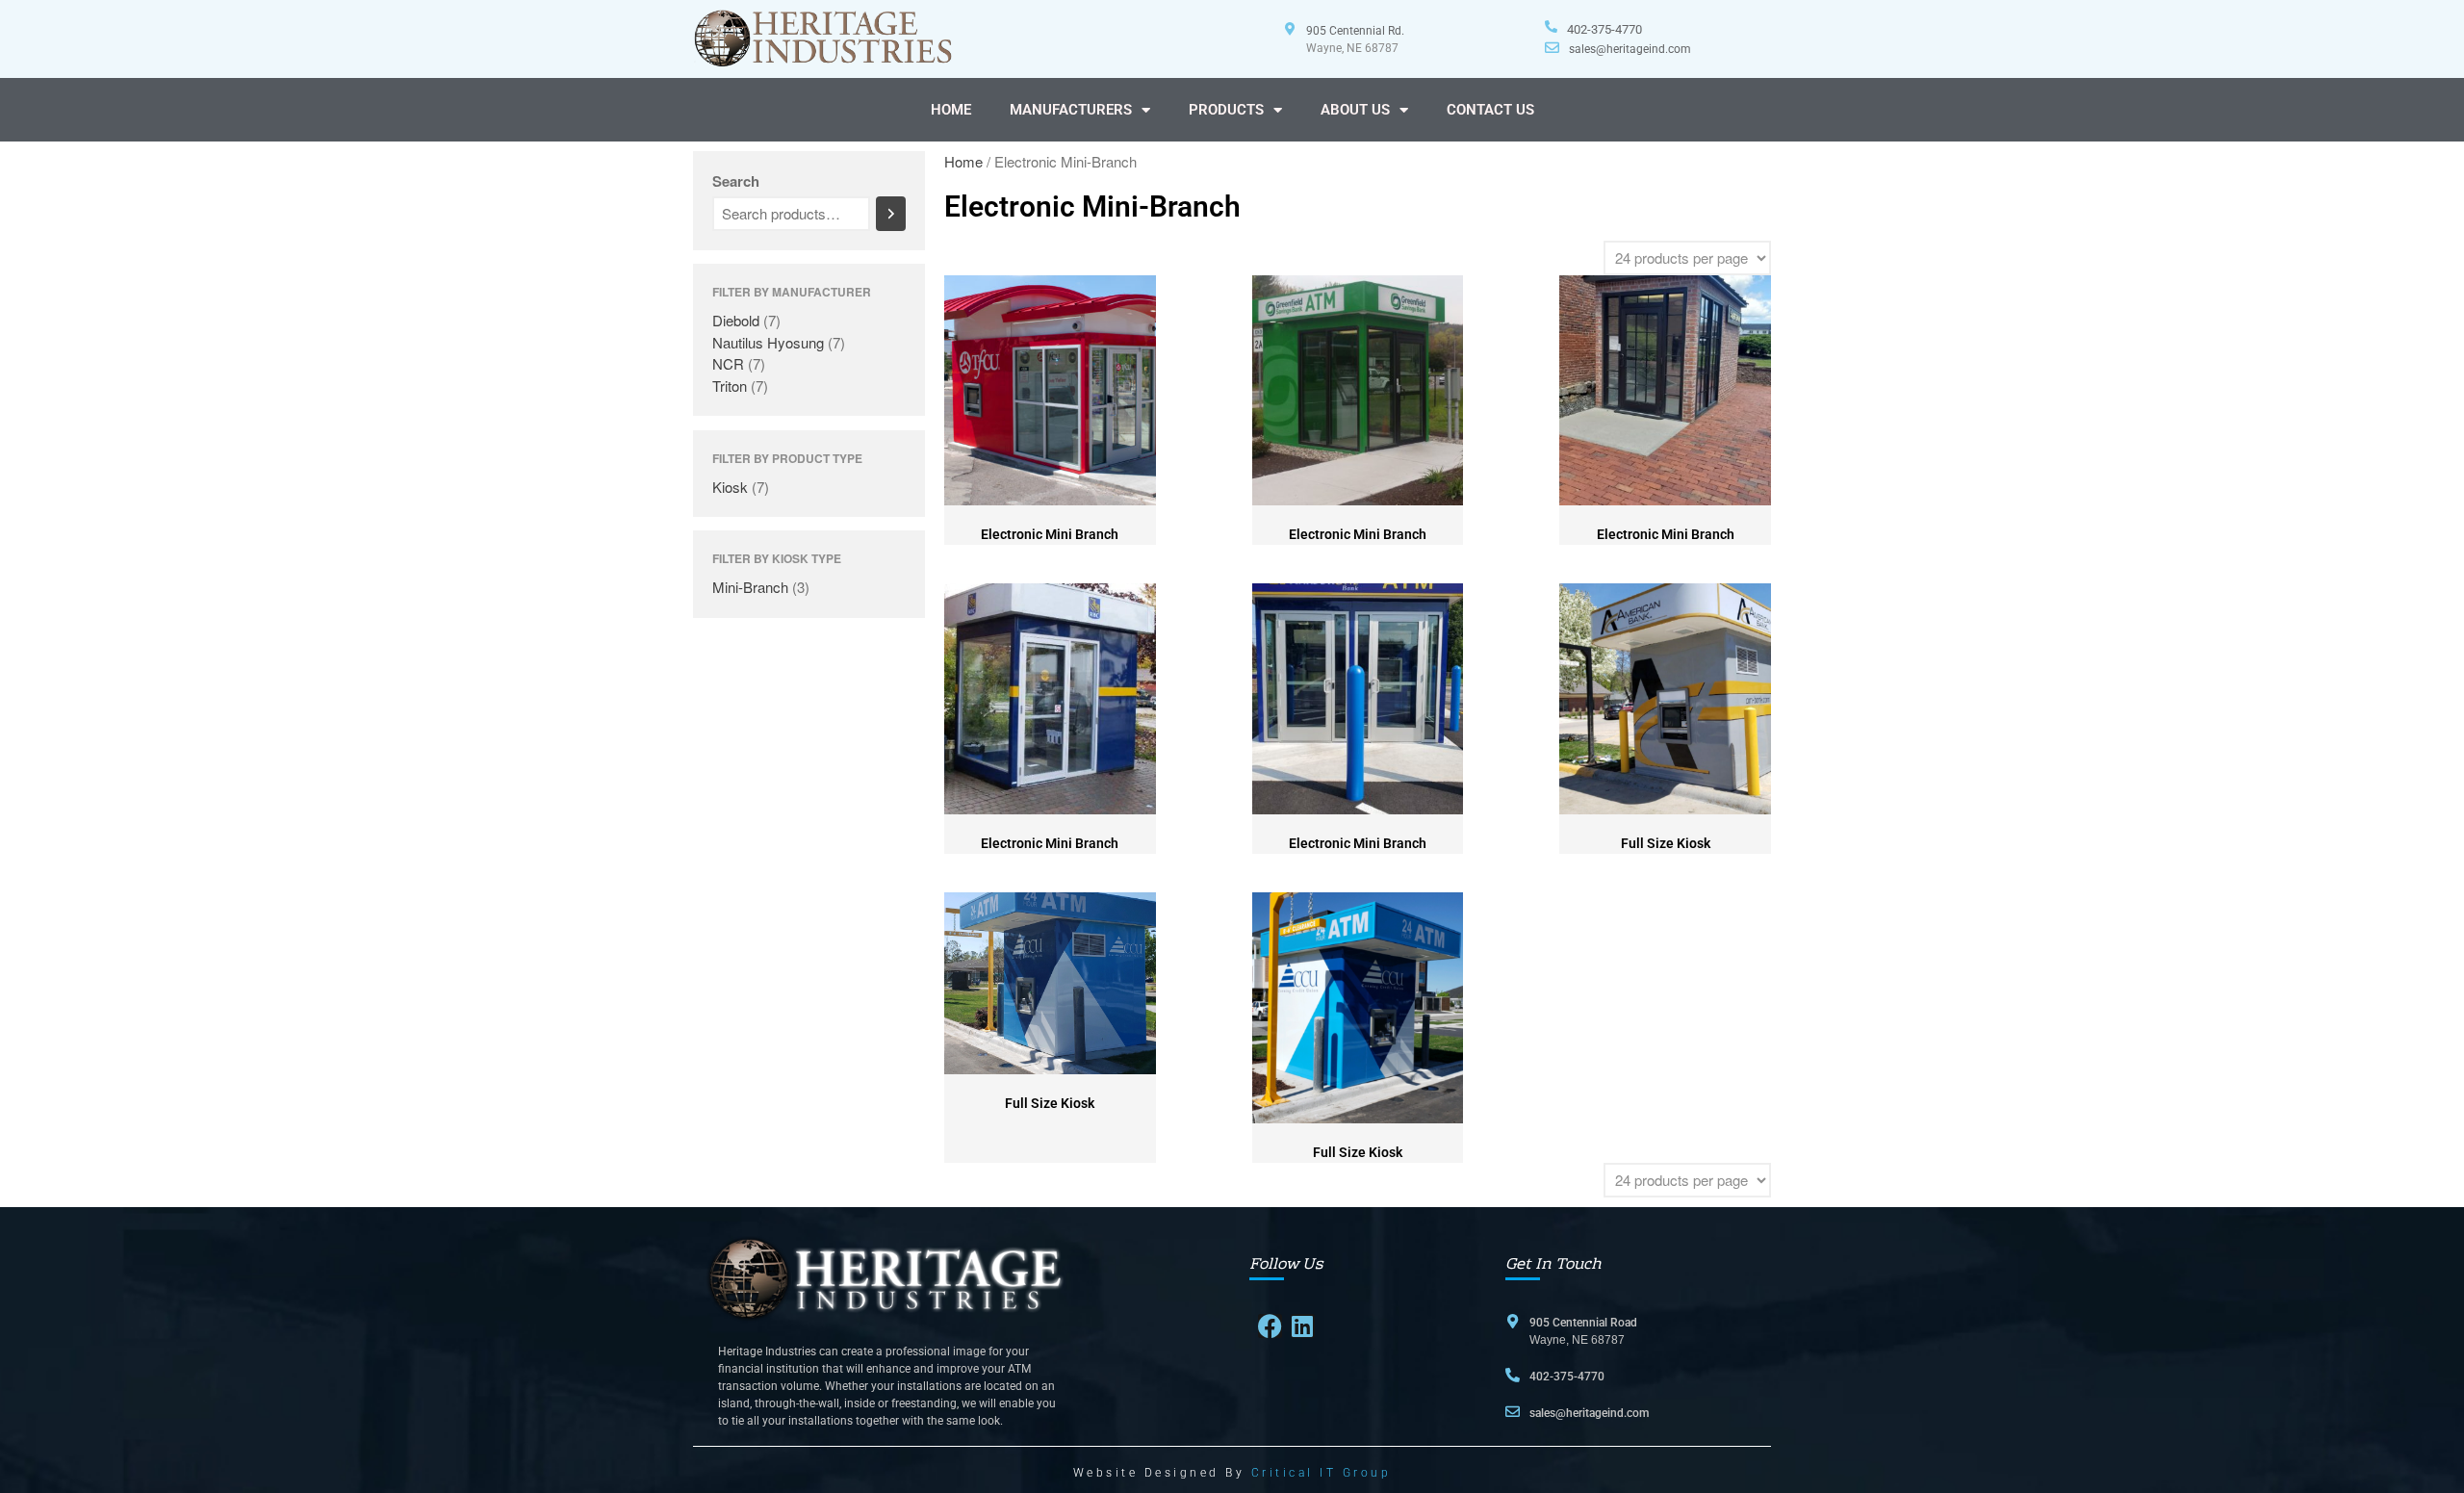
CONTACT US (1490, 110)
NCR (728, 363)
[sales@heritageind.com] (1552, 48)
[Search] (891, 214)
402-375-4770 (1604, 29)
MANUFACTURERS (1071, 110)
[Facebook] (1270, 1326)
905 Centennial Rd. (1355, 31)
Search (736, 181)
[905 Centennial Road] (1513, 1321)
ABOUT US (1355, 110)
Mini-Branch (750, 587)
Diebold (736, 320)
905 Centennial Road (1583, 1323)
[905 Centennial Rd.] (1290, 29)
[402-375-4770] (1551, 26)
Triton (730, 386)
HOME (951, 110)
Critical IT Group (1322, 1473)
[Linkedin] (1303, 1326)
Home (963, 161)
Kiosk (730, 487)
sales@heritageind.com (1630, 49)
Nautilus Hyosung (768, 342)
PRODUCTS (1226, 110)
